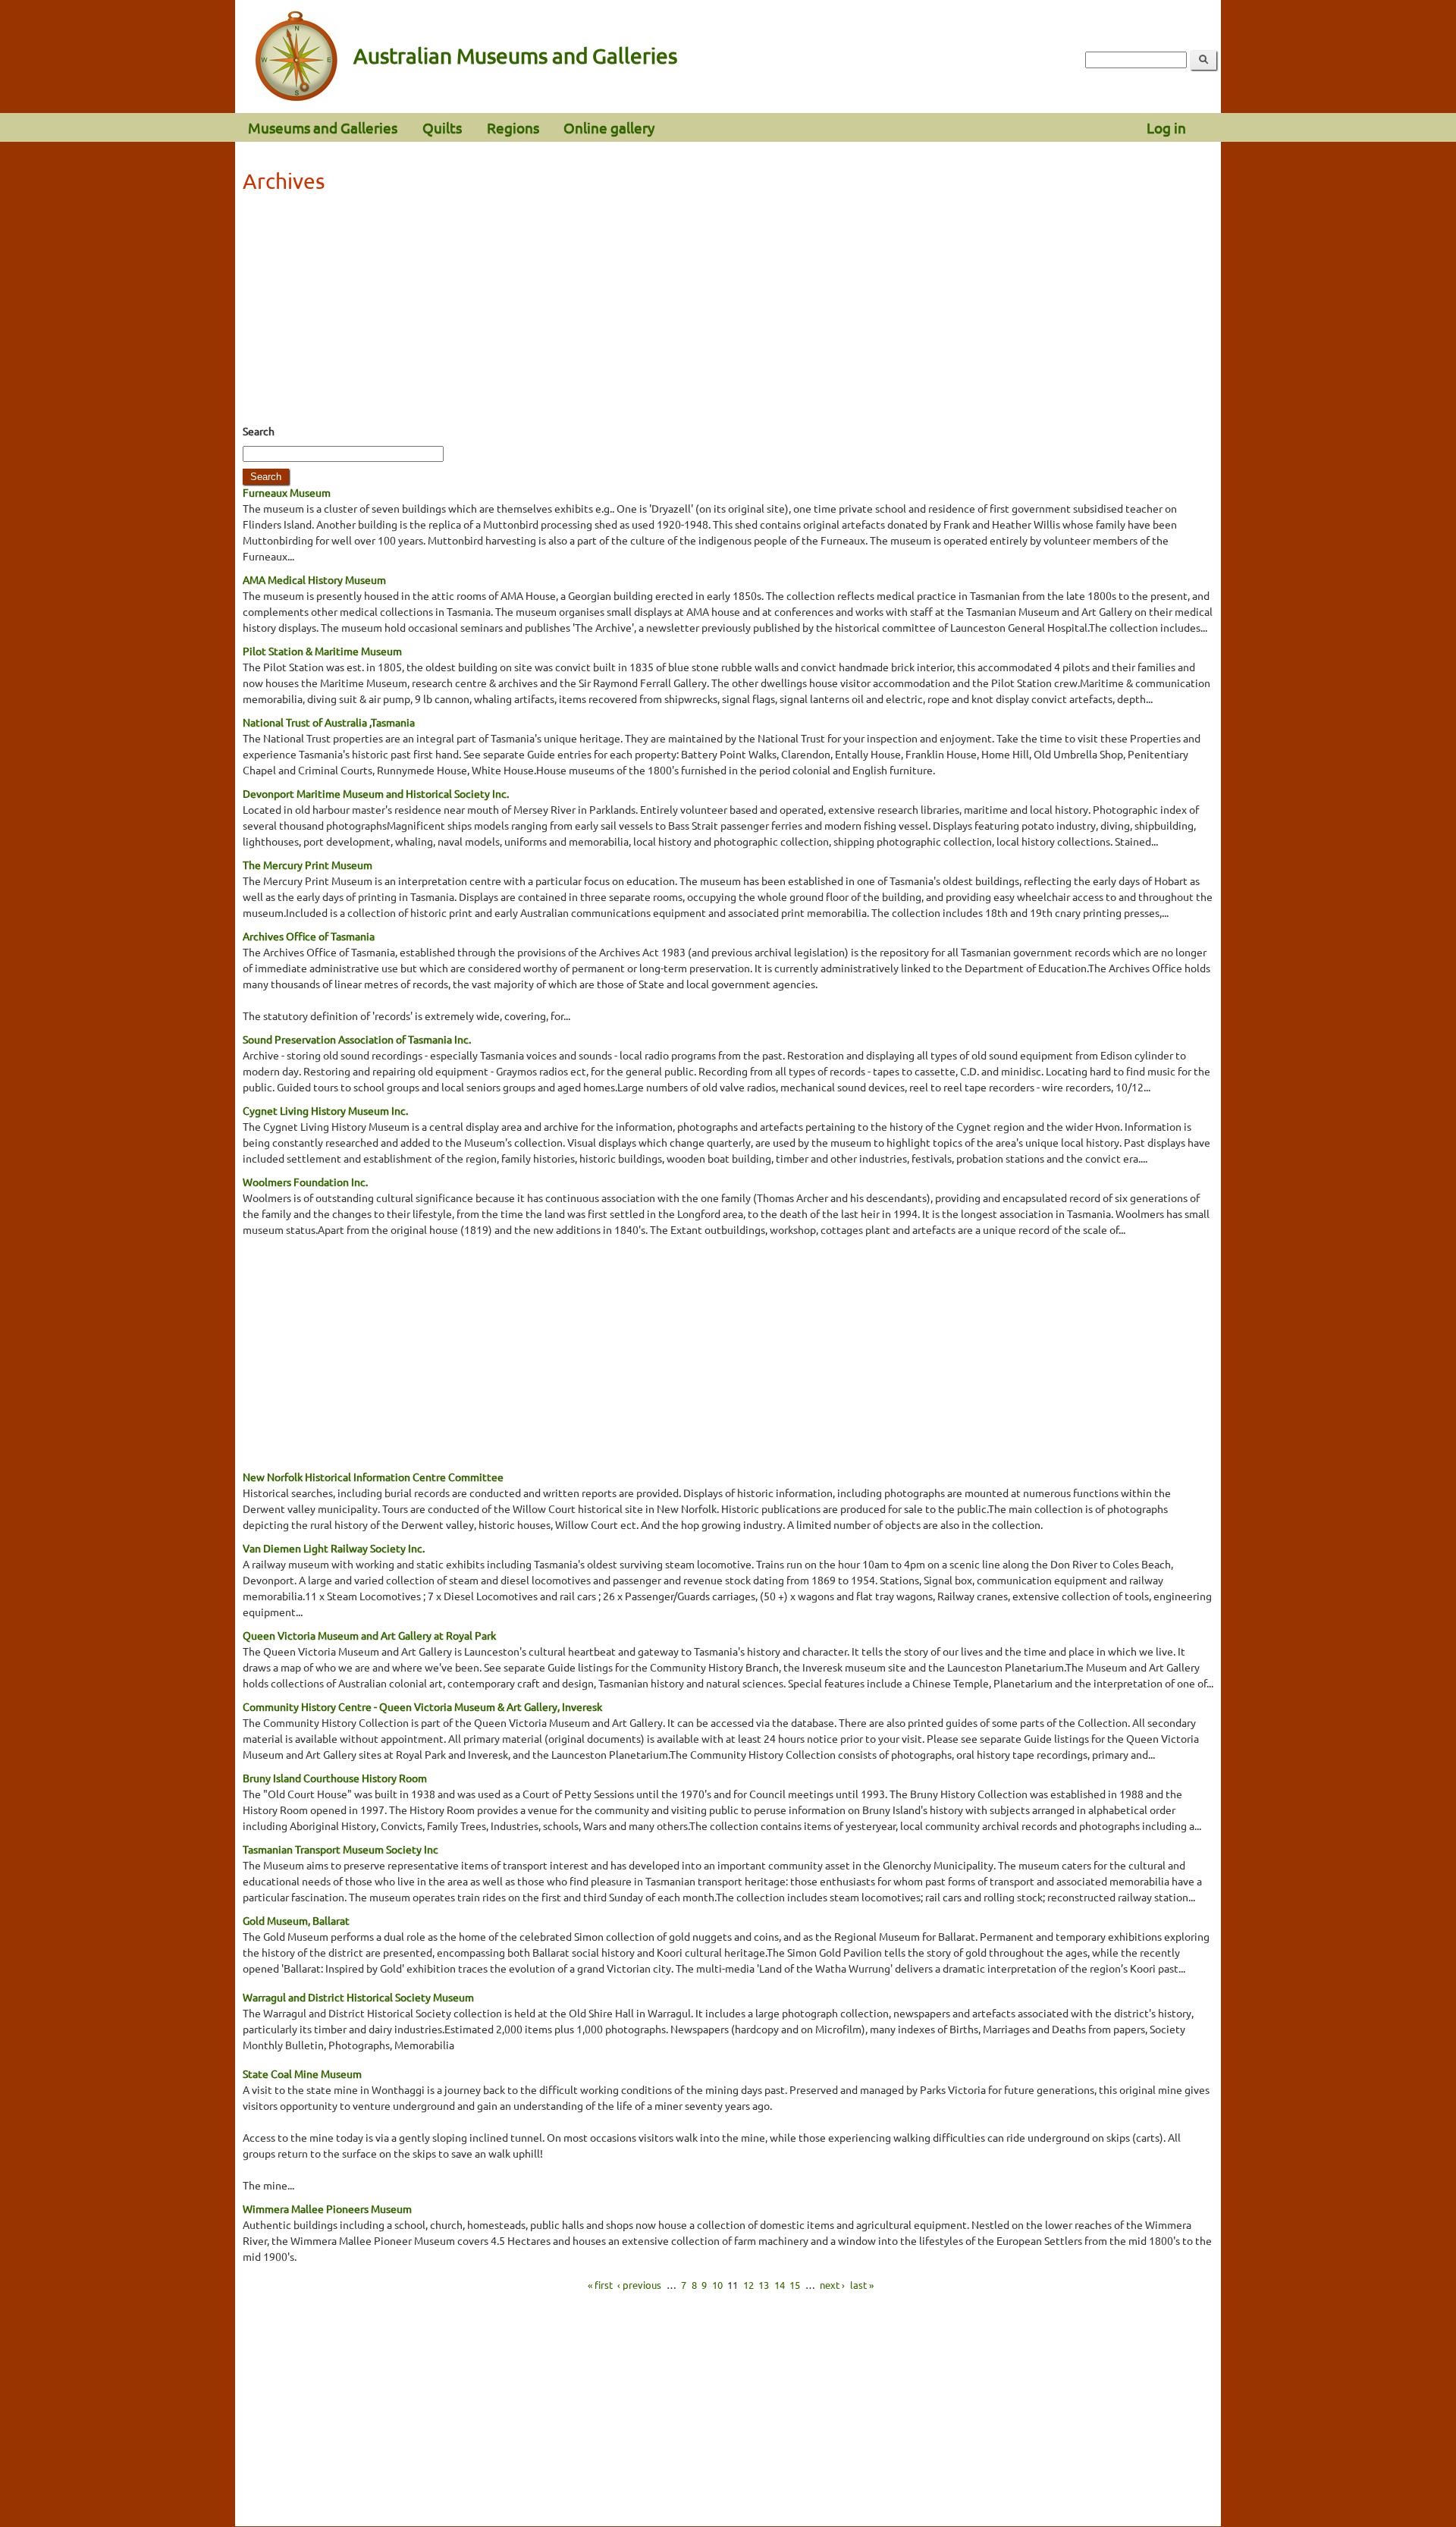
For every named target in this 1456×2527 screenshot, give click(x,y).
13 (764, 2285)
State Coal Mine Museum (302, 2073)
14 (780, 2285)
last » (862, 2285)
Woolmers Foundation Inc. (305, 1182)
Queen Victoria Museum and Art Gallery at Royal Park (369, 1635)
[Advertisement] (728, 313)
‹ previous (639, 2285)
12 (748, 2285)
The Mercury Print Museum (308, 865)
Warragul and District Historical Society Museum (358, 1997)
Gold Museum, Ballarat (296, 1920)
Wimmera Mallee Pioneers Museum (327, 2208)
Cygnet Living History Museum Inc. (325, 1110)
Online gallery (609, 127)
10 (717, 2285)
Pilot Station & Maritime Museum (322, 651)
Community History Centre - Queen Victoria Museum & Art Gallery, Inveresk (422, 1706)
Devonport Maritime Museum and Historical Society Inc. (376, 793)
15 (795, 2285)
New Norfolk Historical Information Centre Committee (373, 1477)
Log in (1166, 127)
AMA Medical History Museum (314, 579)
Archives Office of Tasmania (309, 936)
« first (600, 2285)
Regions (513, 127)
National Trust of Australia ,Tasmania (329, 722)
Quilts (442, 127)
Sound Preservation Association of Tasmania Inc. (357, 1039)
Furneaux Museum (287, 492)
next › (832, 2285)
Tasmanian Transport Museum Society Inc (340, 1849)
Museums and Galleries (323, 127)
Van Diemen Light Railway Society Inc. (334, 1548)
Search (259, 431)
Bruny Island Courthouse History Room (335, 1778)
